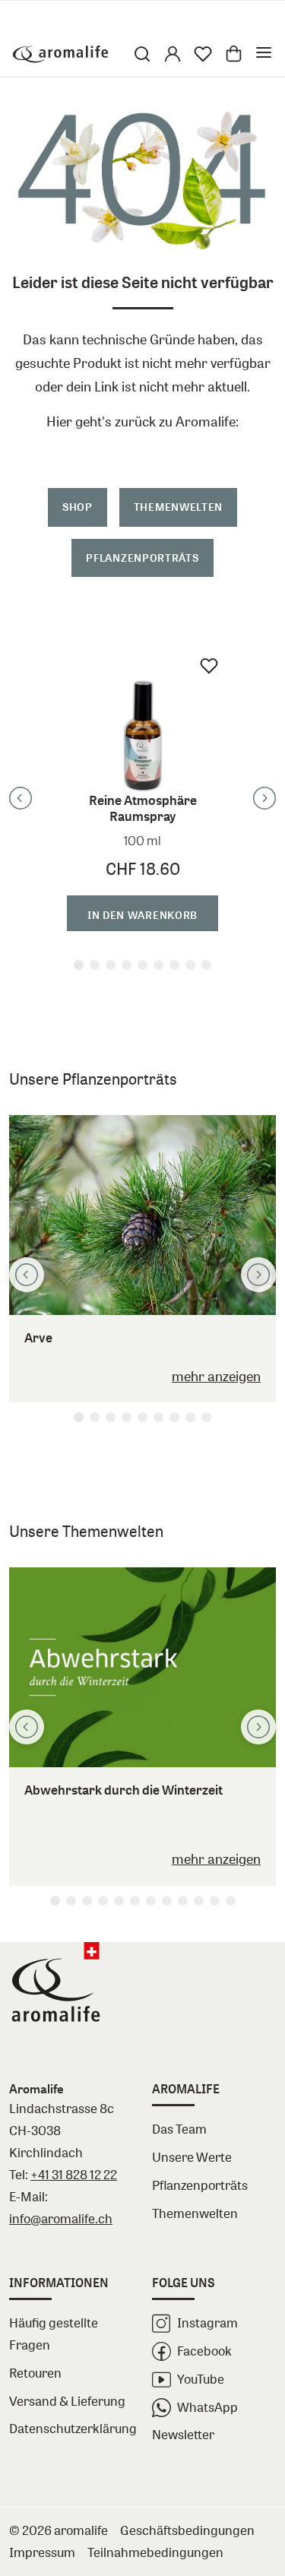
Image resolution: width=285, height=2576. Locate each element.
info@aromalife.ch (61, 2218)
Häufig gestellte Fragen (54, 2334)
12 (231, 1901)
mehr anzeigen (216, 1376)
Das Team (179, 2129)
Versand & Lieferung (67, 2401)
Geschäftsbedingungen (187, 2530)
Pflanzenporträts (142, 558)
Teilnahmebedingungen (155, 2552)
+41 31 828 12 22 (74, 2174)
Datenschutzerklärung (71, 2428)
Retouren (35, 2373)
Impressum (42, 2552)
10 (199, 1901)
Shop (78, 507)
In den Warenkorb (142, 915)
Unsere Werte (192, 2157)
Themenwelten (178, 507)
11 (215, 1901)
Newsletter (183, 2434)
